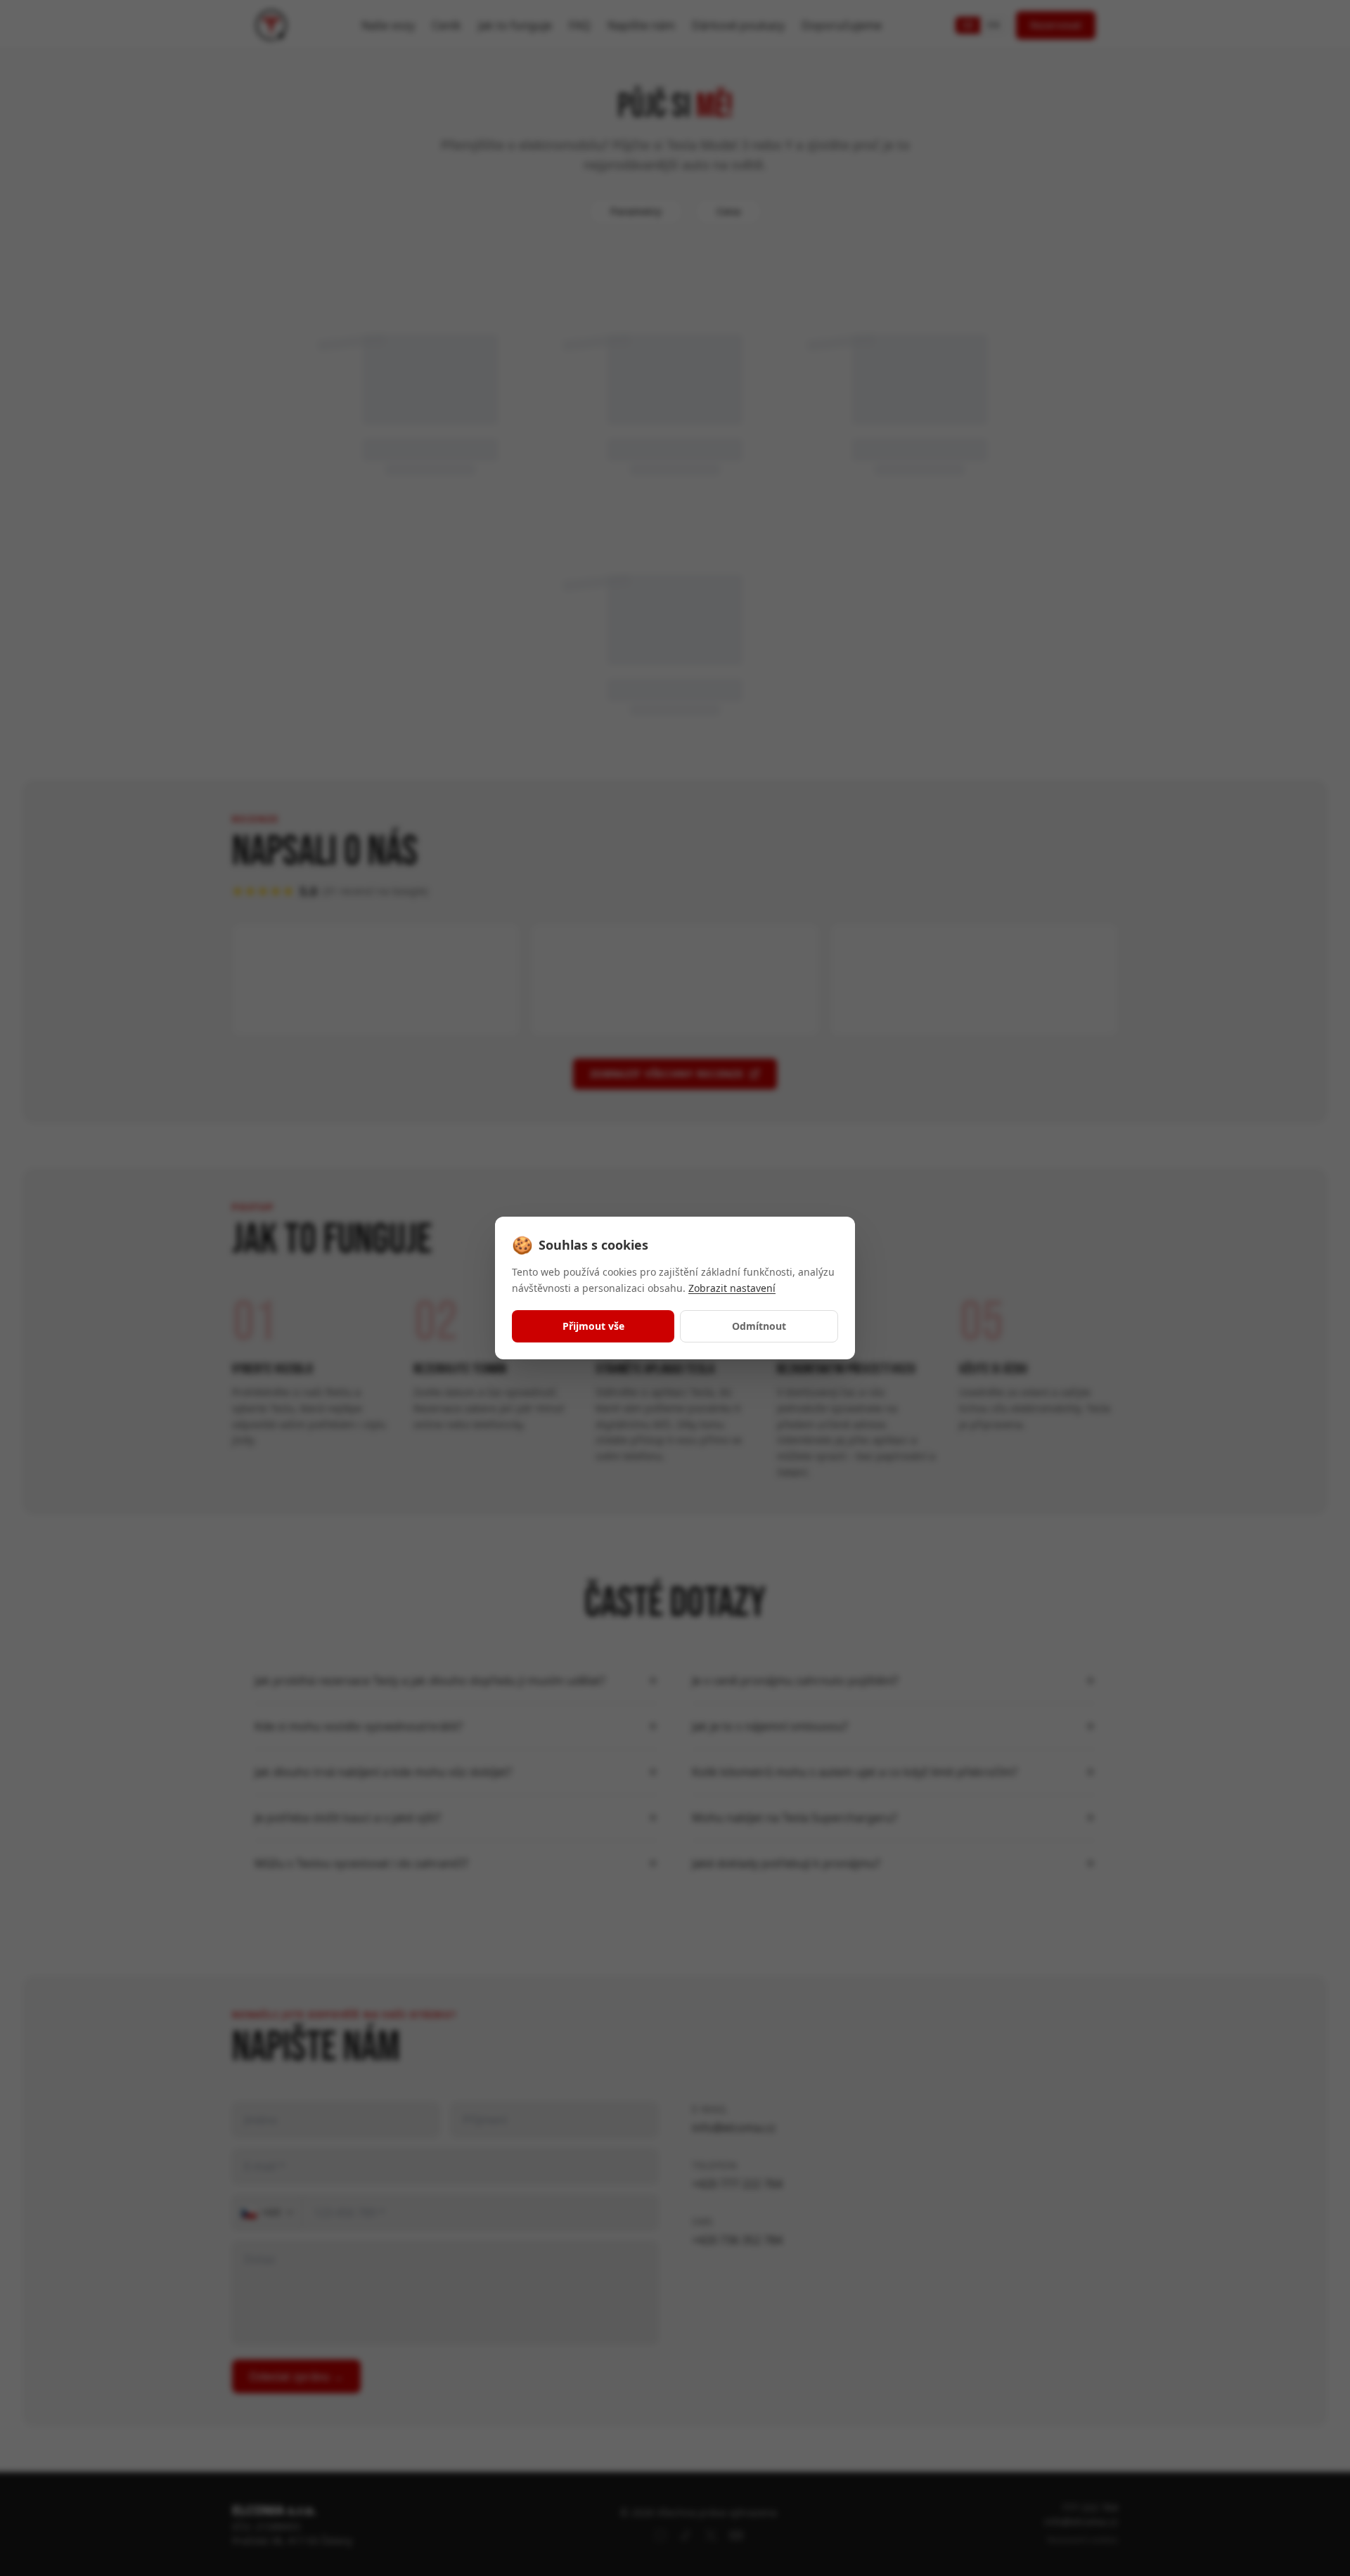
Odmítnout (759, 1326)
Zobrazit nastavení (732, 1288)
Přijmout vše (593, 1326)
